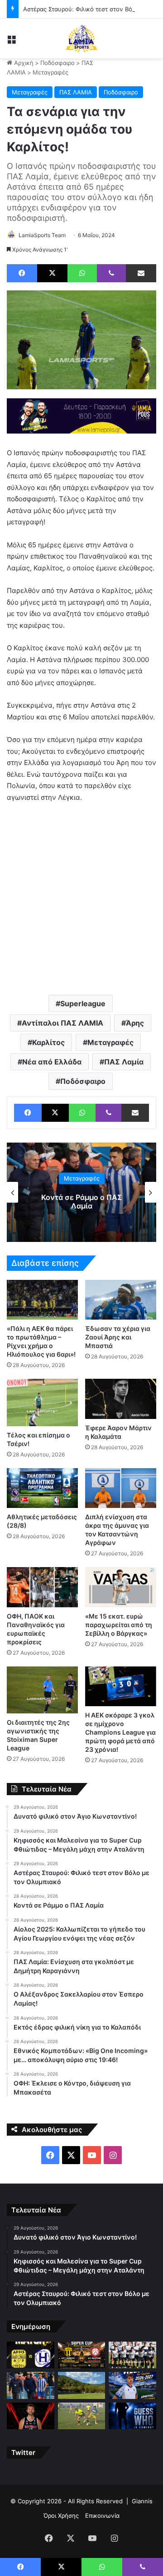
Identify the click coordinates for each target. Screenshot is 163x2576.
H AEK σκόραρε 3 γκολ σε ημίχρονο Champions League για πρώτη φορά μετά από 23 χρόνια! (120, 1732)
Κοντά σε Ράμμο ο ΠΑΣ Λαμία (82, 1202)
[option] (81, 1192)
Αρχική (23, 63)
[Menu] (11, 42)
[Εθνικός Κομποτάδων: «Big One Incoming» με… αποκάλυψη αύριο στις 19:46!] (132, 2416)
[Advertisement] (81, 898)
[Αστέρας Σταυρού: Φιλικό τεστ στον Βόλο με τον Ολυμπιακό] (132, 2355)
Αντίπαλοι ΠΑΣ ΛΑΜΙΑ (62, 1023)
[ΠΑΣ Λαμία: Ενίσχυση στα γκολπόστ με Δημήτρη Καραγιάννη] (132, 2385)
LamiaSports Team (42, 235)
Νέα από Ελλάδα (52, 1062)
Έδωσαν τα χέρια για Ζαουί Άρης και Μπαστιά (118, 1337)
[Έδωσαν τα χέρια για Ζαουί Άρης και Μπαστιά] (121, 1300)
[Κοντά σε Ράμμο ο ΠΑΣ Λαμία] (31, 2385)
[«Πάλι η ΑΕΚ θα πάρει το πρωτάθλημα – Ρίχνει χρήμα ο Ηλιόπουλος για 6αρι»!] (42, 1300)
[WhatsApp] (82, 273)
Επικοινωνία (102, 2515)
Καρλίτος (48, 1042)
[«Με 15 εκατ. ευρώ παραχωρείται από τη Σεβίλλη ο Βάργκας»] (121, 1587)
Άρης (135, 1023)
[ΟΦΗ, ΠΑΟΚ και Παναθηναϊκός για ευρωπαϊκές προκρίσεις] (42, 1587)
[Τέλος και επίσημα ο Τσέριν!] (42, 1402)
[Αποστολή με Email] (141, 273)
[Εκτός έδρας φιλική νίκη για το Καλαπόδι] (82, 2416)
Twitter (23, 2452)
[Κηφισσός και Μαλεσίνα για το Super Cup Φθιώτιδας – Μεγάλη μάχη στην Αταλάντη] (82, 2355)
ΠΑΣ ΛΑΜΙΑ (76, 92)
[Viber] (111, 273)
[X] (52, 273)
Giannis (142, 2501)
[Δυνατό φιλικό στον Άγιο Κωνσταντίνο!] (31, 2355)
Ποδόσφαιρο (58, 63)
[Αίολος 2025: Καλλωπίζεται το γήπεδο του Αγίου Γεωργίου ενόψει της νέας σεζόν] (82, 2385)
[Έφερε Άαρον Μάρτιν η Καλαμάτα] (121, 1399)
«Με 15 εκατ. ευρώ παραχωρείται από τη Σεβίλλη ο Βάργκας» (119, 1625)
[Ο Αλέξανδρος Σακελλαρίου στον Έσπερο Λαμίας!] (31, 2416)
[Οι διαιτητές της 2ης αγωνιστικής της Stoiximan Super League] (42, 1690)
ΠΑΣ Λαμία (124, 1062)
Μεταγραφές (50, 72)
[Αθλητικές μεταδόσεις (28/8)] (42, 1488)
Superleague (83, 1003)
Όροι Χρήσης (61, 2515)
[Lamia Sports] (81, 38)
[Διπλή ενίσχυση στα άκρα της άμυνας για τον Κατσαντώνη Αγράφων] (121, 1488)
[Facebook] (22, 273)
